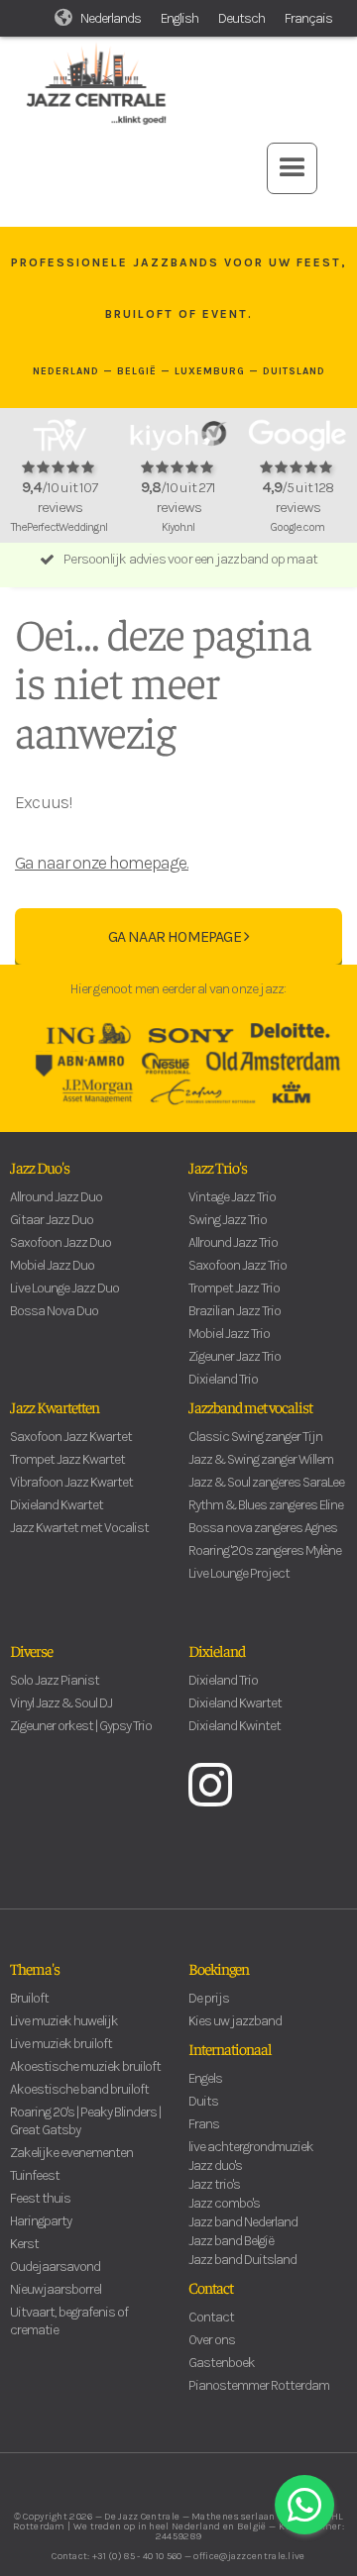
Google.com (297, 527)
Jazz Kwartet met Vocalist (79, 1528)
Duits (203, 2101)
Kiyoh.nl (178, 527)
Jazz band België (231, 2241)
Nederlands (111, 18)
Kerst (24, 2244)
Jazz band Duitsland (242, 2260)
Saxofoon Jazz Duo (60, 1242)
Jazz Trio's (218, 1167)
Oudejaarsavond (55, 2267)
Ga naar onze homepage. (102, 863)
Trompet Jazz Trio (234, 1288)
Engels (205, 2078)
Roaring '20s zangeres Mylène (265, 1550)
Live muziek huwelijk (64, 2021)
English (179, 18)
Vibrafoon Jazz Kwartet (71, 1482)
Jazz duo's (215, 2165)
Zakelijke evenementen (71, 2153)
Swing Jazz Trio (228, 1220)
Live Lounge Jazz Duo (64, 1288)
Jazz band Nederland (243, 2222)
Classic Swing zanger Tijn (255, 1437)
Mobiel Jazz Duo (52, 1265)
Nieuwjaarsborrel (56, 2289)
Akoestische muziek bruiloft (85, 2066)
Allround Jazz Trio (233, 1242)
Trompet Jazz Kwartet (67, 1459)
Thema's (35, 1968)
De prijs (209, 1998)
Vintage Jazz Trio (232, 1197)
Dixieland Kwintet (235, 1726)
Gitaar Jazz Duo (52, 1220)
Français (308, 18)
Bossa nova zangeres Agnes (263, 1528)
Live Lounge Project (239, 1573)
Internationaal (230, 2048)
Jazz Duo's (40, 1167)
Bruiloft (29, 1998)
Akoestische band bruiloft (79, 2089)
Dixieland (217, 1650)
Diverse (31, 1650)
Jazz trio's (214, 2184)
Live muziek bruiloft (61, 2044)
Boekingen (219, 1968)
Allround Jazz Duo (56, 1197)
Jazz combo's (224, 2203)
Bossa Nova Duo (54, 1311)
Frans (204, 2124)
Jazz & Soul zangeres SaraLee (266, 1482)
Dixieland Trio (223, 1379)
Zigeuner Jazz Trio (235, 1356)
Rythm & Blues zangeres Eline (266, 1505)
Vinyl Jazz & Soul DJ (61, 1703)
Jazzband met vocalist (250, 1406)
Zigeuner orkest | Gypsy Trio (81, 1726)
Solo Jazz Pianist (55, 1680)
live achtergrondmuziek (251, 2147)
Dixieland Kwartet (57, 1505)
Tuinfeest (35, 2175)
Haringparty (41, 2221)
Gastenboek (222, 2363)
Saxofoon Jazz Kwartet (71, 1437)
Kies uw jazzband (235, 2021)
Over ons (212, 2340)
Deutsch (241, 18)
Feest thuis (40, 2198)
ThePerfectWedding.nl (59, 527)
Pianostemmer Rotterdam (259, 2385)
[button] (292, 168)
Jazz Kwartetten (55, 1406)
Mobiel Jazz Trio (229, 1334)
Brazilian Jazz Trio (235, 1311)
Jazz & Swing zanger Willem (261, 1459)
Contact (211, 2287)
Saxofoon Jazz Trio (238, 1265)
